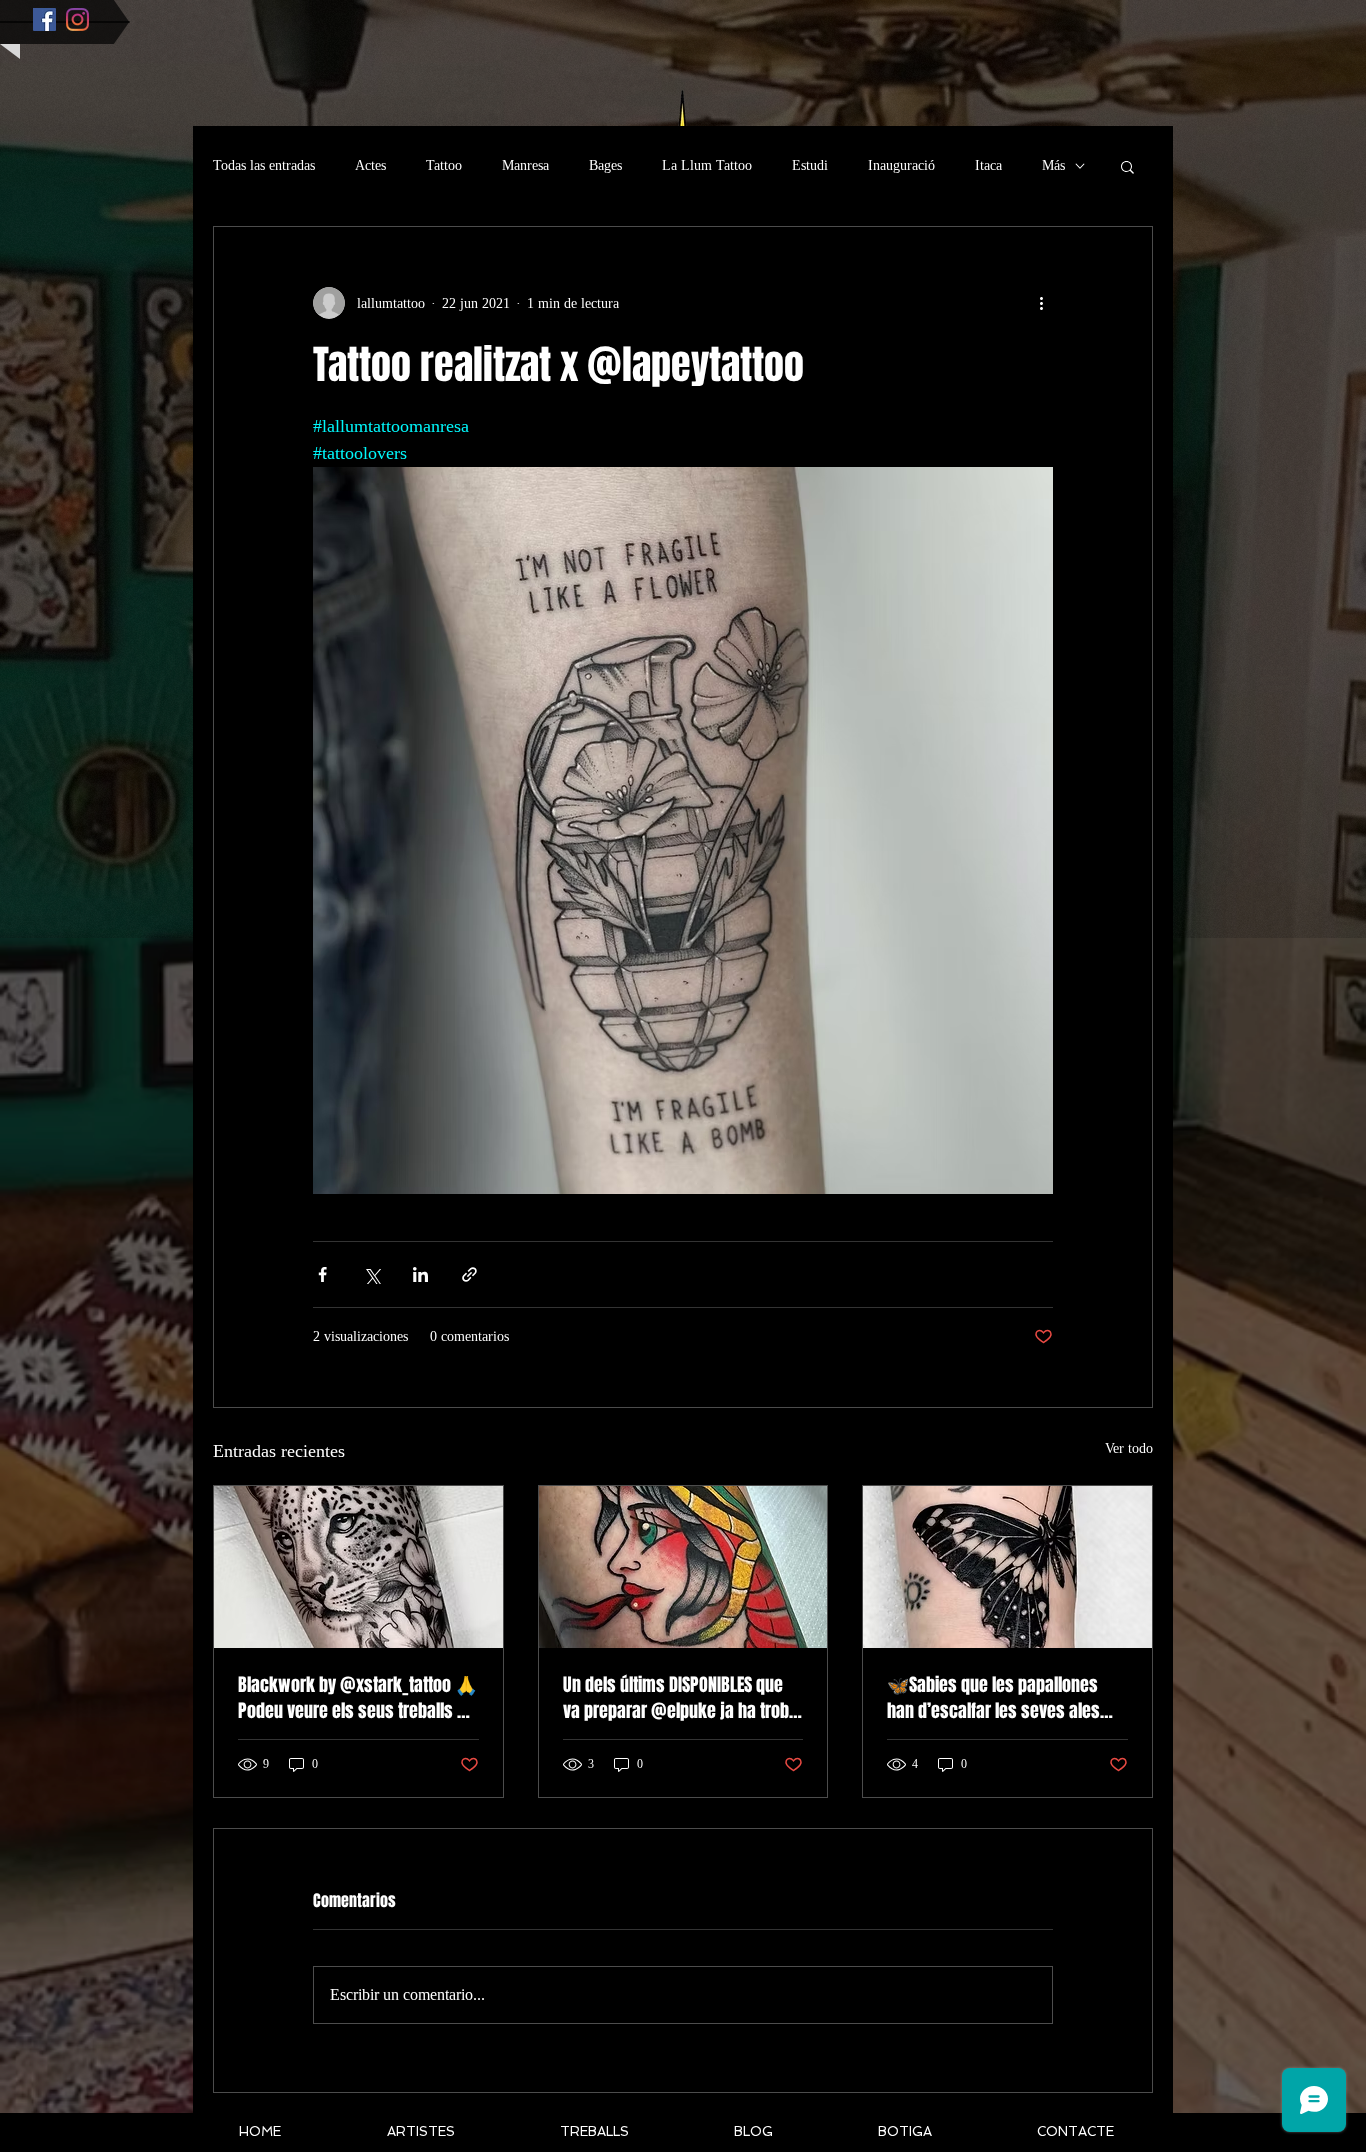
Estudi (810, 165)
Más (1053, 165)
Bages (605, 165)
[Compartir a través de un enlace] (469, 1274)
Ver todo (1129, 1448)
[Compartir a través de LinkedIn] (420, 1274)
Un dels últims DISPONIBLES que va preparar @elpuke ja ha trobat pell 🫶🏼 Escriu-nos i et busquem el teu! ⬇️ (683, 1698)
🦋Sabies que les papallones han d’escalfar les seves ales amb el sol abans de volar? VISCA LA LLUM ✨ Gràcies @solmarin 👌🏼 (1005, 1698)
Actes (370, 165)
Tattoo (444, 165)
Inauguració (901, 165)
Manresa (525, 165)
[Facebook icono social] (44, 19)
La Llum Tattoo (707, 165)
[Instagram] (77, 19)
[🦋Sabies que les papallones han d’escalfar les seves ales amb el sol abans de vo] (1007, 1567)
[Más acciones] (1041, 303)
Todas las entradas (264, 165)
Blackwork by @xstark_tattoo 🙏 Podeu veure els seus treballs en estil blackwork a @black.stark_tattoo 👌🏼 (357, 1698)
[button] (1127, 166)
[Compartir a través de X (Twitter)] (371, 1274)
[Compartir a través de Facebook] (322, 1274)
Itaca (988, 165)
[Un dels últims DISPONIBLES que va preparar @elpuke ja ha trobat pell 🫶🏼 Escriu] (683, 1567)
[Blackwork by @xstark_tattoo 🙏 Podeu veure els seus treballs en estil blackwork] (358, 1567)
